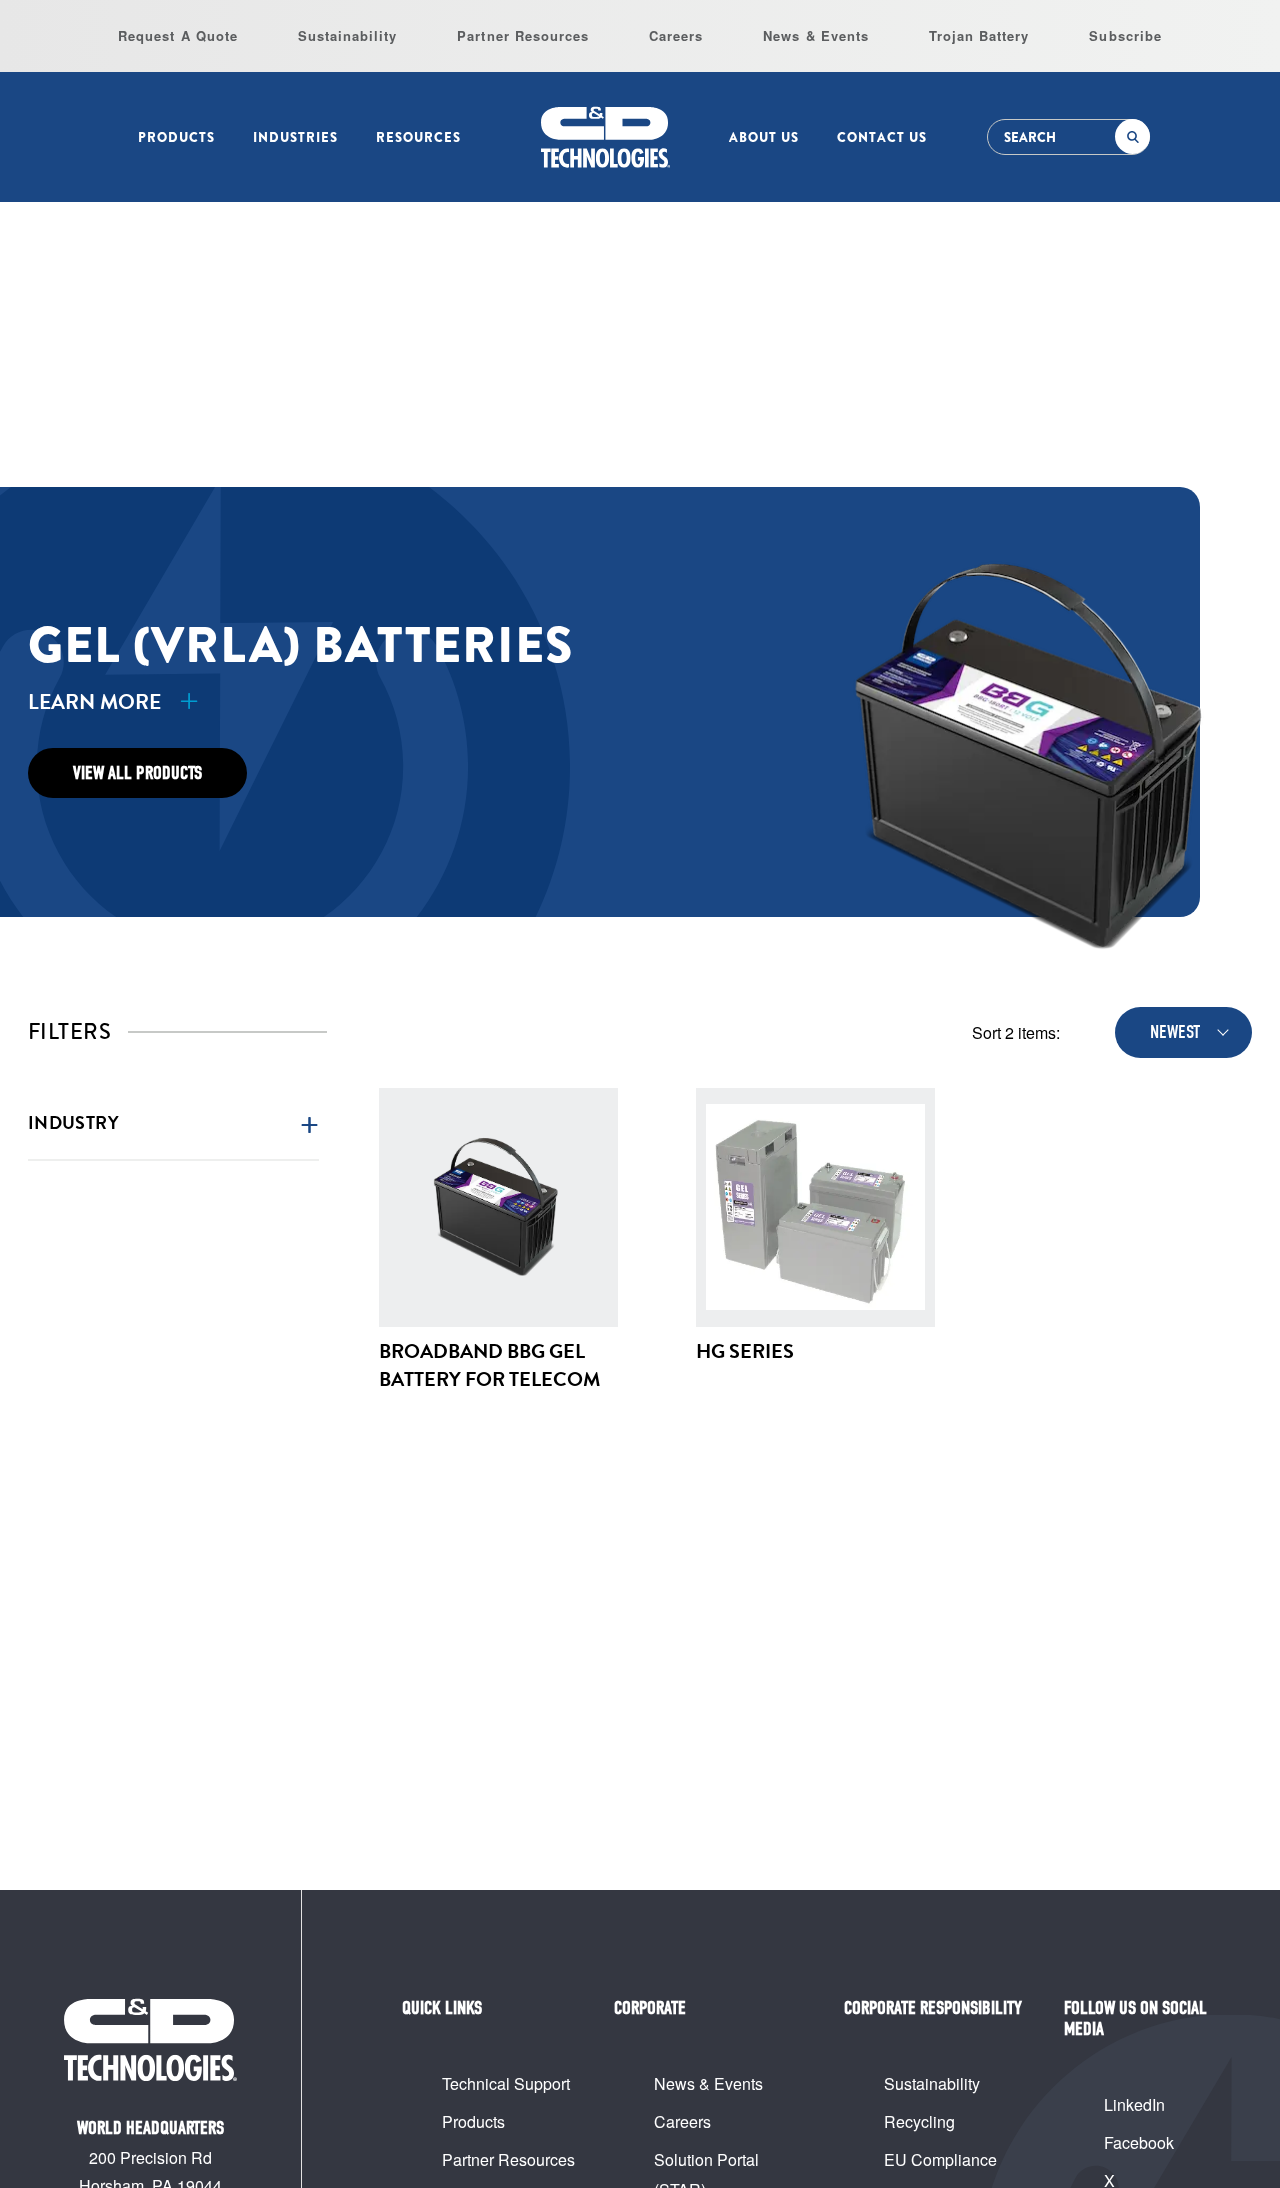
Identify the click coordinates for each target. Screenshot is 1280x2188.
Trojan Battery (979, 35)
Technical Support (506, 2083)
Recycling (919, 2121)
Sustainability (348, 35)
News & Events (816, 35)
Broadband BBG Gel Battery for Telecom (489, 1365)
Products (176, 137)
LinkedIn (1134, 2104)
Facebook (1139, 2142)
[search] (1132, 136)
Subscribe (1125, 35)
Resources (418, 137)
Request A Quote (178, 35)
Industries (295, 137)
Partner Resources (523, 35)
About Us (764, 137)
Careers (676, 35)
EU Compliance (940, 2159)
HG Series (745, 1351)
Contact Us (882, 137)
